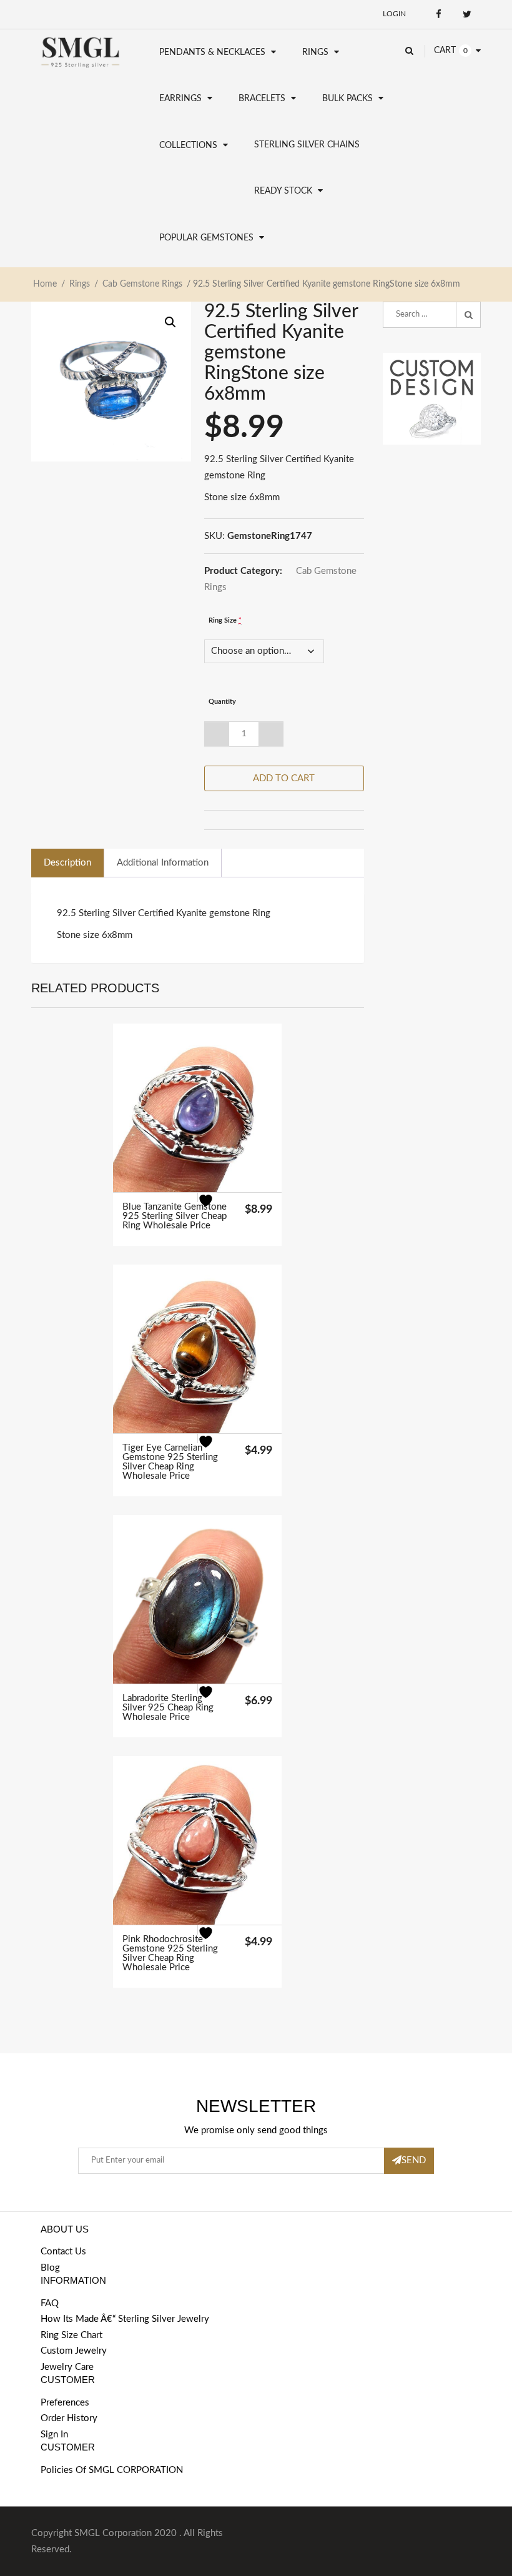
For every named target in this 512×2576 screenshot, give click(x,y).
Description (67, 863)
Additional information (163, 863)
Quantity (222, 702)
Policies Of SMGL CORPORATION (112, 2470)
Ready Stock (283, 191)
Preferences (65, 2403)
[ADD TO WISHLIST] (213, 1208)
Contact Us (63, 2252)
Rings (315, 52)
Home (45, 284)
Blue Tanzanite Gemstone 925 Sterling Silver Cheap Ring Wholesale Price (175, 1216)
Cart (445, 51)
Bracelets (262, 99)
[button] (170, 322)
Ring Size (225, 620)
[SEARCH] (468, 315)
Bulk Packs (347, 99)
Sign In (54, 2435)
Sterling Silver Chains (307, 145)
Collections (188, 146)
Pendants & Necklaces (212, 52)
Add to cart (284, 778)
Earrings (180, 99)
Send (414, 2160)
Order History (69, 2418)
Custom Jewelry (74, 2351)
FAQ (50, 2303)
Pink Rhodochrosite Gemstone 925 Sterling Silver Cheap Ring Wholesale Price (170, 1953)
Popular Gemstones (206, 238)
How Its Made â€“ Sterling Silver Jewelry (125, 2319)
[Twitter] (467, 14)
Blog (50, 2268)
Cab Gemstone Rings (142, 284)
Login (394, 14)
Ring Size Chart (71, 2335)
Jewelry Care (67, 2367)
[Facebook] (439, 14)
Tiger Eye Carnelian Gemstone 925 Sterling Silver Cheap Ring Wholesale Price (170, 1462)
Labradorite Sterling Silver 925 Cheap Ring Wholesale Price (168, 1708)
